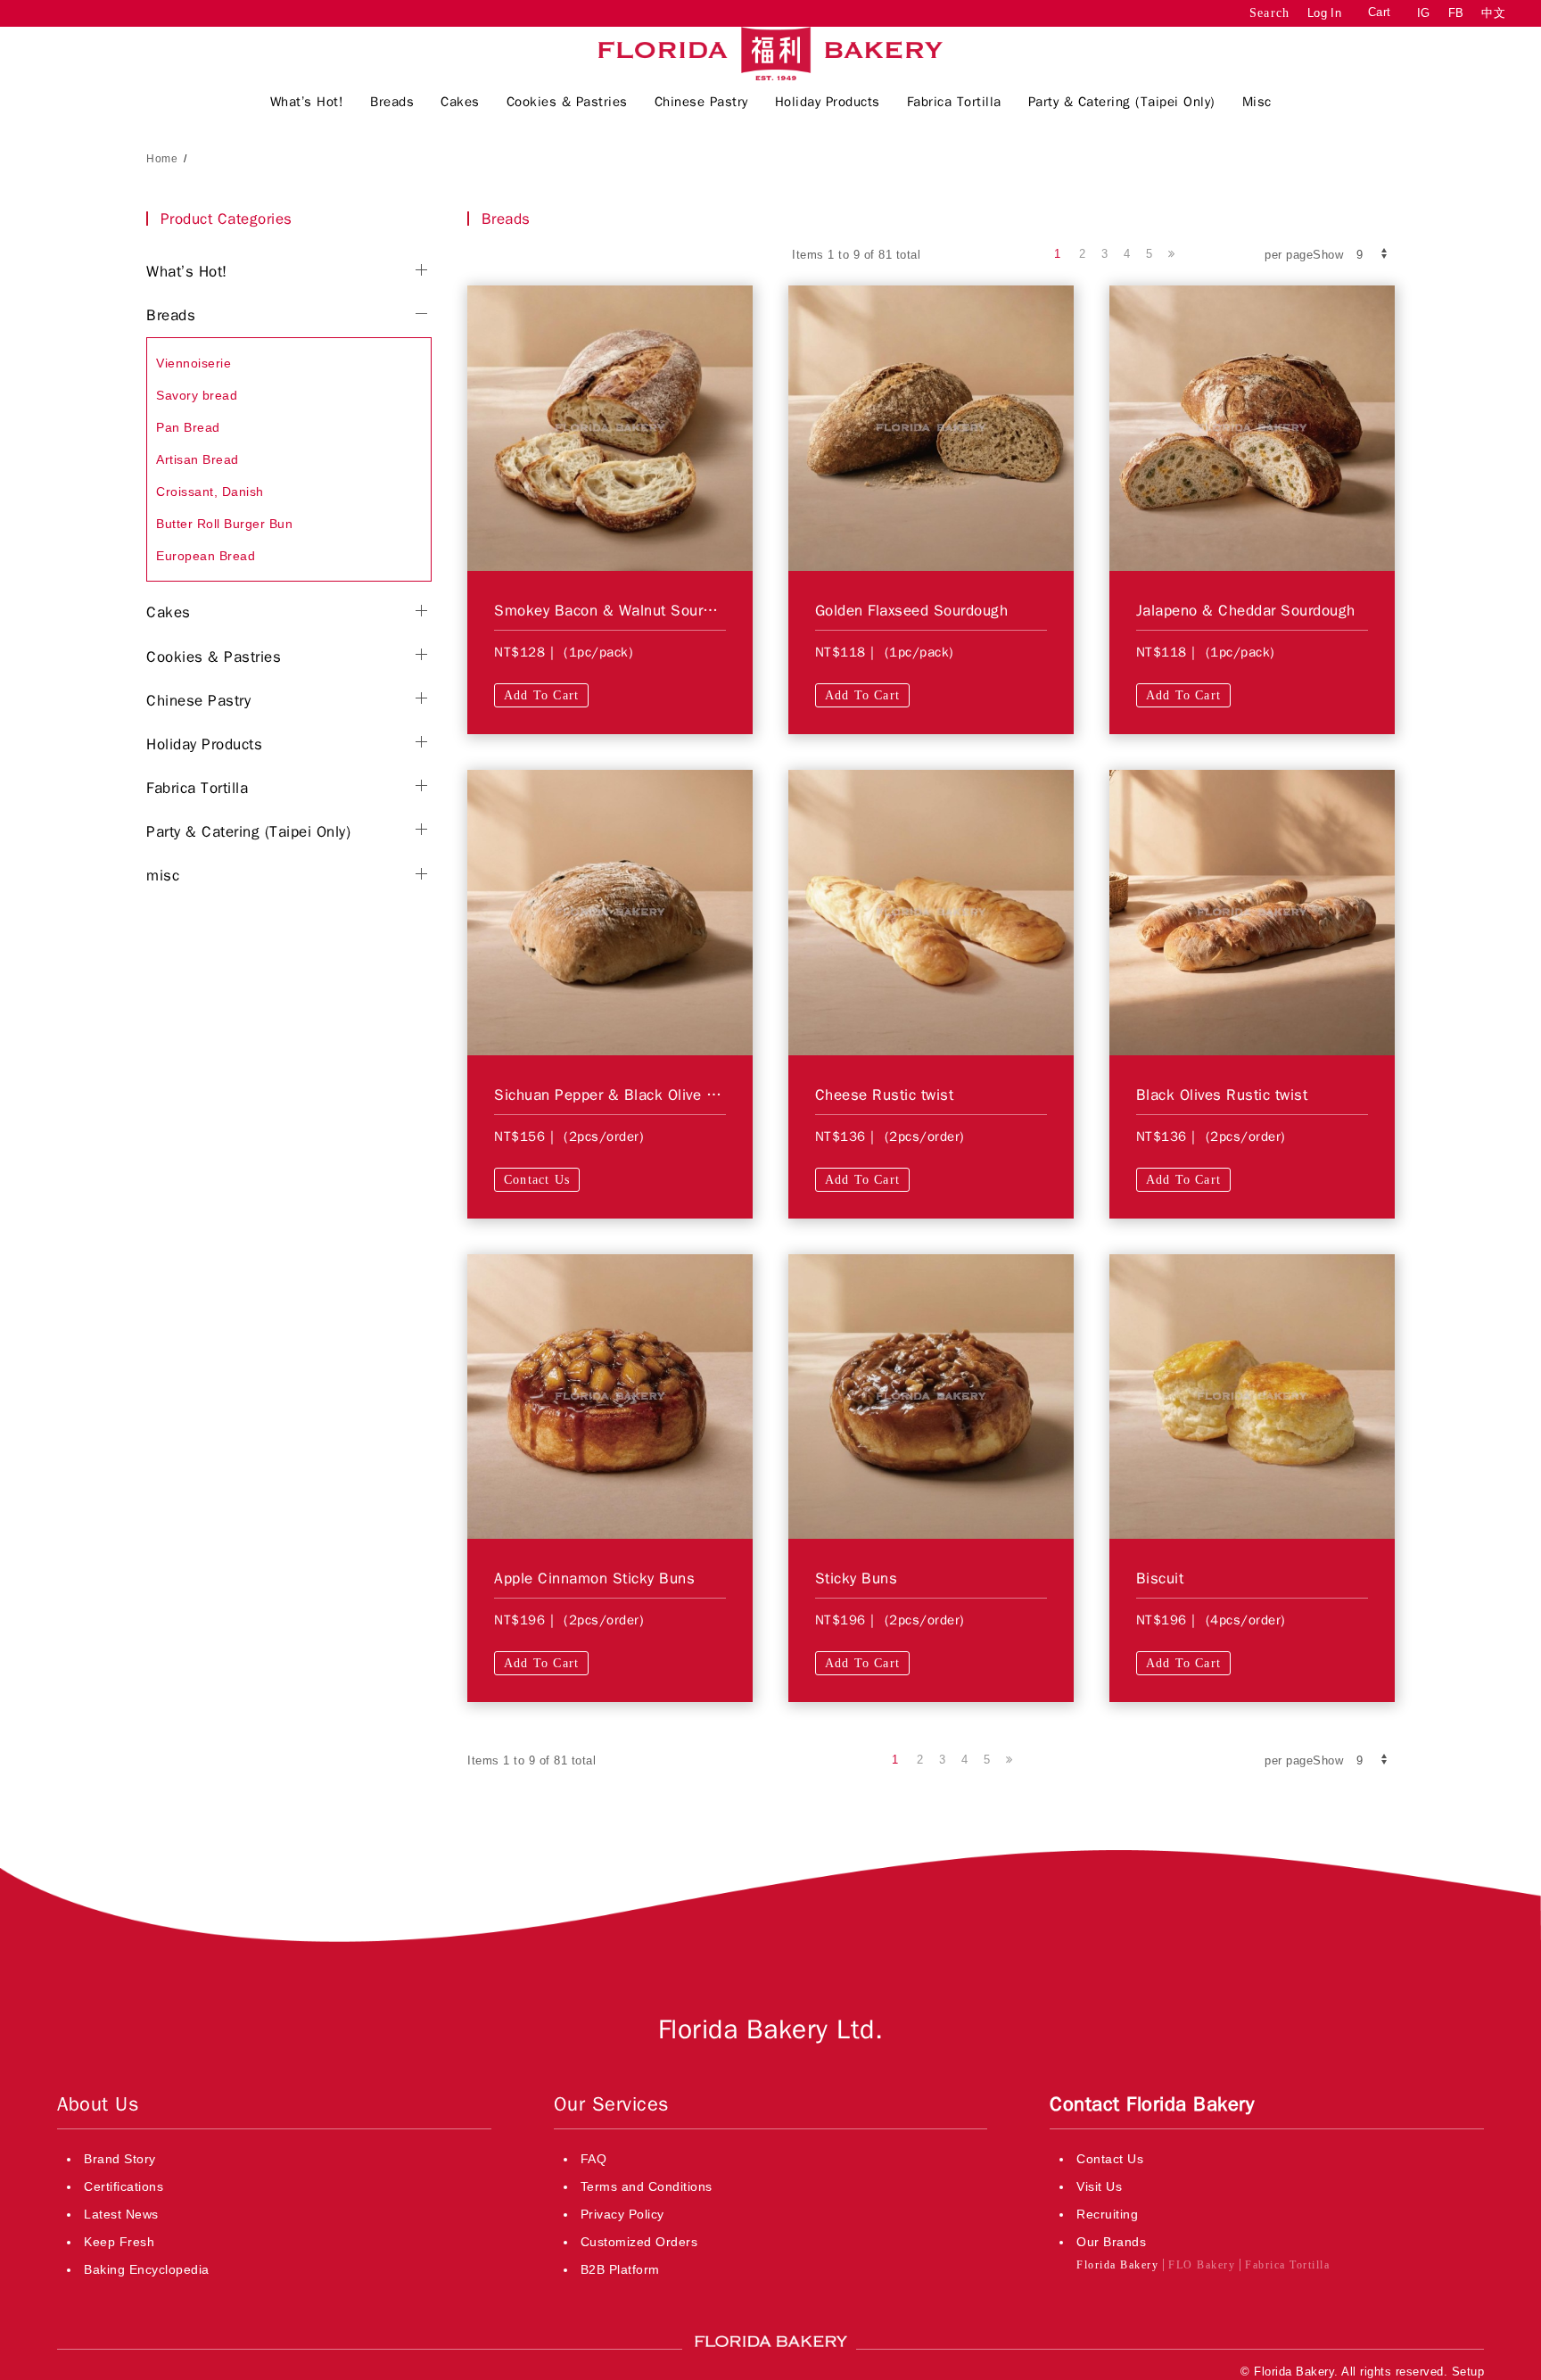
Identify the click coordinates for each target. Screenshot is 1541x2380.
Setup (1468, 2372)
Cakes (169, 612)
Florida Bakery (1117, 2265)
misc (163, 876)
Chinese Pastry (198, 701)
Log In (1324, 13)
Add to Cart (541, 695)
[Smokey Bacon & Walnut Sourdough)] (610, 427)
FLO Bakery (1202, 2265)
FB (1456, 13)
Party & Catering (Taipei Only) (248, 832)
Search (1269, 13)
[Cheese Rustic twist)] (931, 912)
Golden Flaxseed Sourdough (912, 611)
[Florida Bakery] (770, 54)
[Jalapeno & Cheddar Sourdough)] (1252, 427)
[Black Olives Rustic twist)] (1252, 912)
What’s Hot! (187, 272)
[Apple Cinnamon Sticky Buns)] (610, 1395)
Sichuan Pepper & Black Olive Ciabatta (629, 1095)
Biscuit (1160, 1578)
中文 (1493, 13)
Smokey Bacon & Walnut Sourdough (620, 611)
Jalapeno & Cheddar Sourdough (1246, 611)
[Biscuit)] (1252, 1395)
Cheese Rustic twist (885, 1095)
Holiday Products (204, 744)
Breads (171, 315)
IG (1424, 13)
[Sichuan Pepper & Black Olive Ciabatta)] (610, 912)
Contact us (537, 1180)
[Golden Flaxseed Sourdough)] (931, 427)
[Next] (1171, 254)
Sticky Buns (857, 1578)
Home (162, 159)
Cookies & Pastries (214, 657)
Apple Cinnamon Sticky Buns (594, 1578)
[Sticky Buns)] (931, 1395)
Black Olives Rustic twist (1222, 1095)
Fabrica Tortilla (197, 788)
